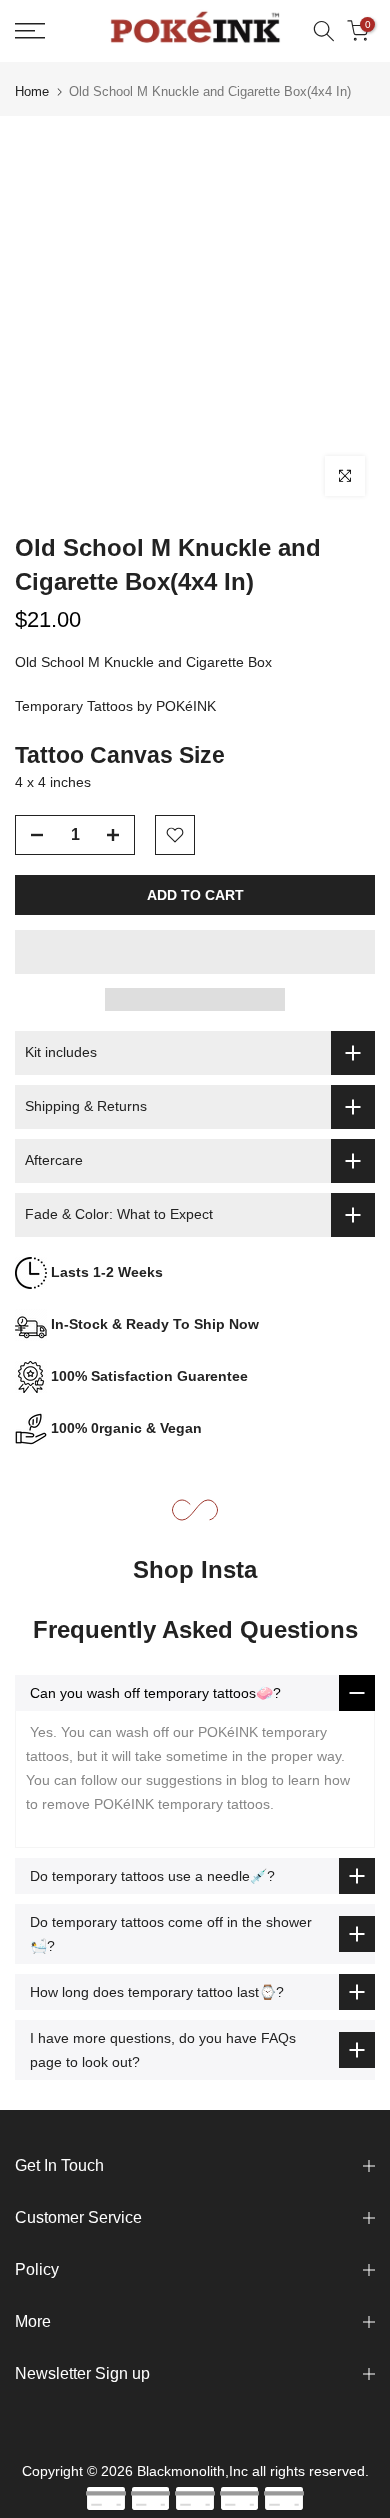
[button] (195, 952)
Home (32, 91)
